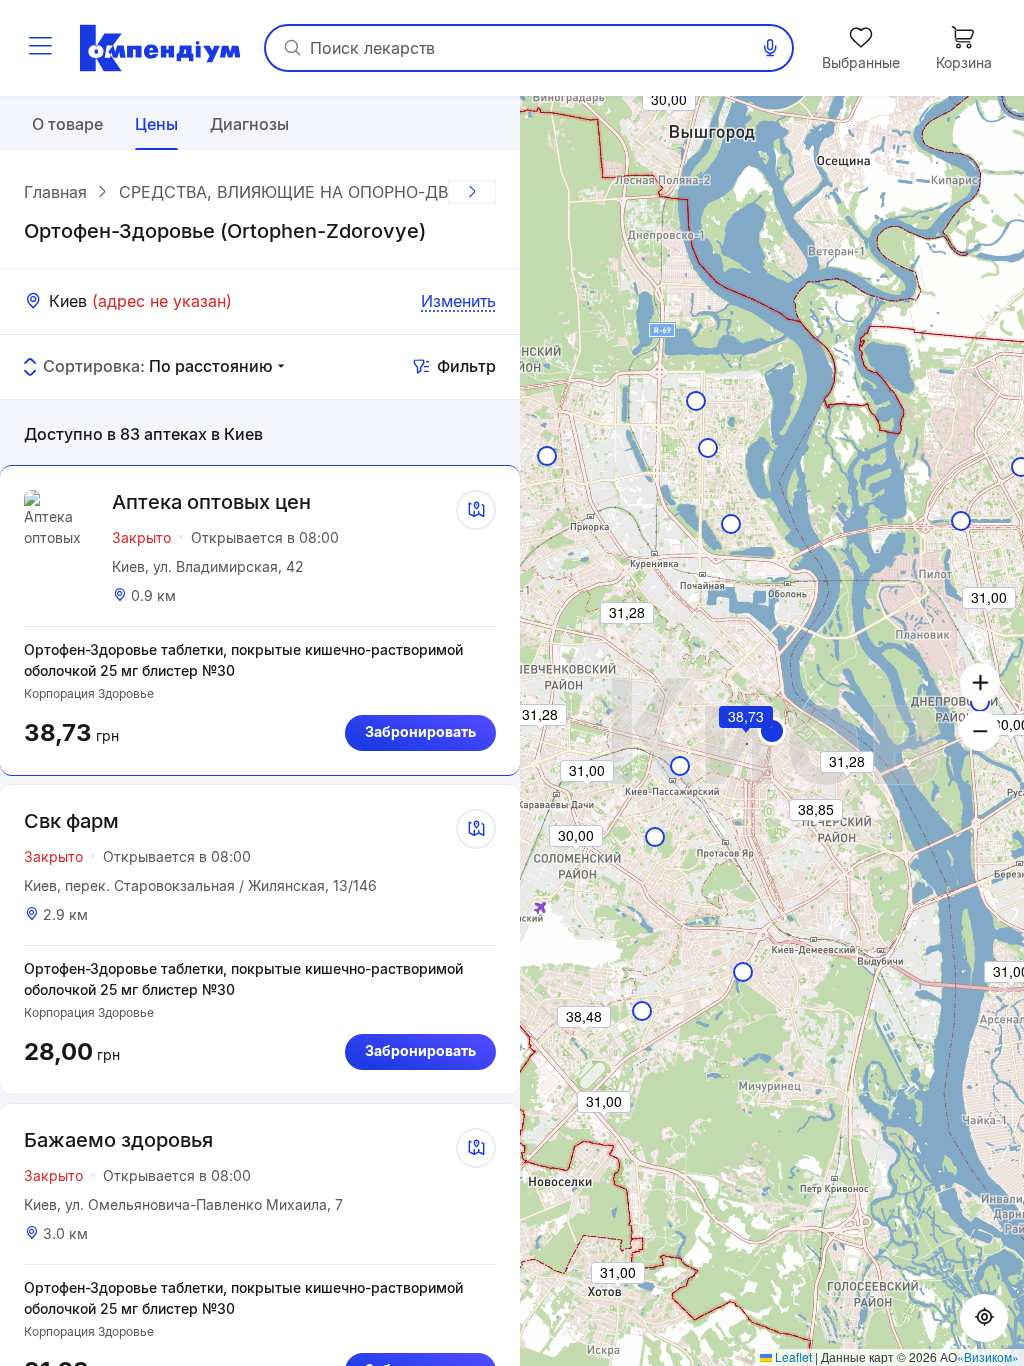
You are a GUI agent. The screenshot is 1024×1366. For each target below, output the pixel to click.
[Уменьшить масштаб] (980, 731)
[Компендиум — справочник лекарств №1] (160, 48)
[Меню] (40, 48)
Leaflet (792, 1356)
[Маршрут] (476, 510)
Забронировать (420, 731)
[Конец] (472, 192)
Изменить (458, 301)
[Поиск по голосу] (770, 48)
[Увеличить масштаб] (980, 683)
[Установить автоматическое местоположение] (984, 1318)
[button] (747, 744)
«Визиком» (988, 1356)
